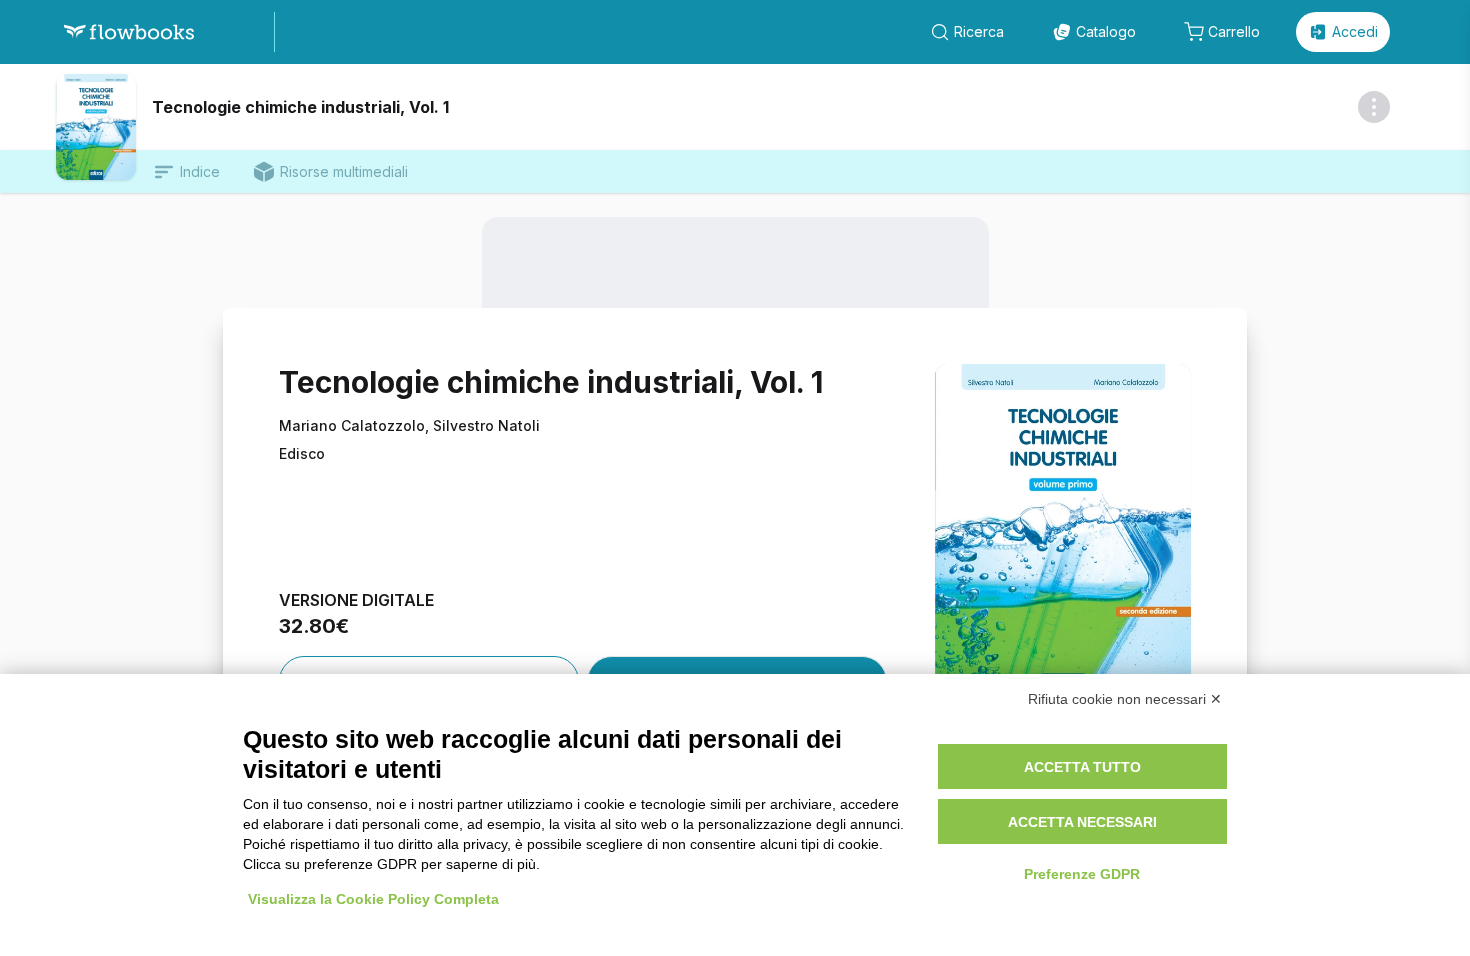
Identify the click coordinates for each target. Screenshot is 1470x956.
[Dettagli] (1374, 107)
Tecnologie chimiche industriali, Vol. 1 (300, 107)
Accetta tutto (1082, 767)
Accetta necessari (1082, 822)
